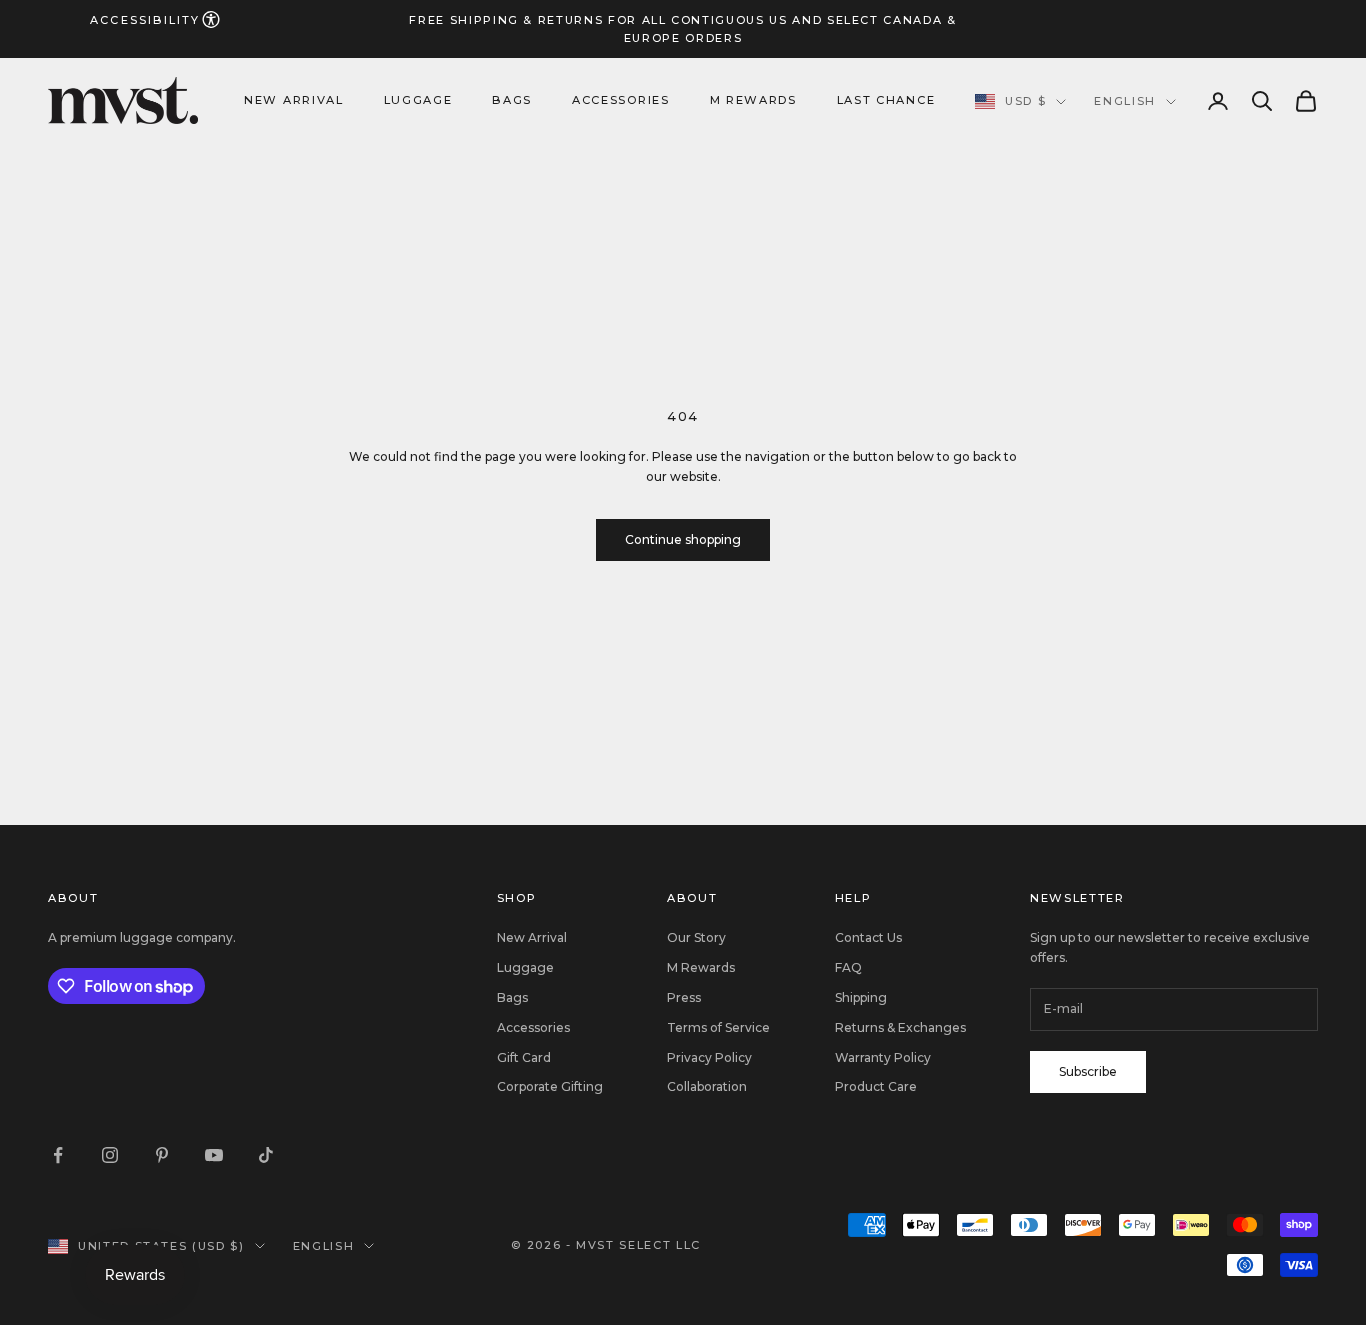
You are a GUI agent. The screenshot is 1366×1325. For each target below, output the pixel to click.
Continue (878, 895)
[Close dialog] (1047, 476)
